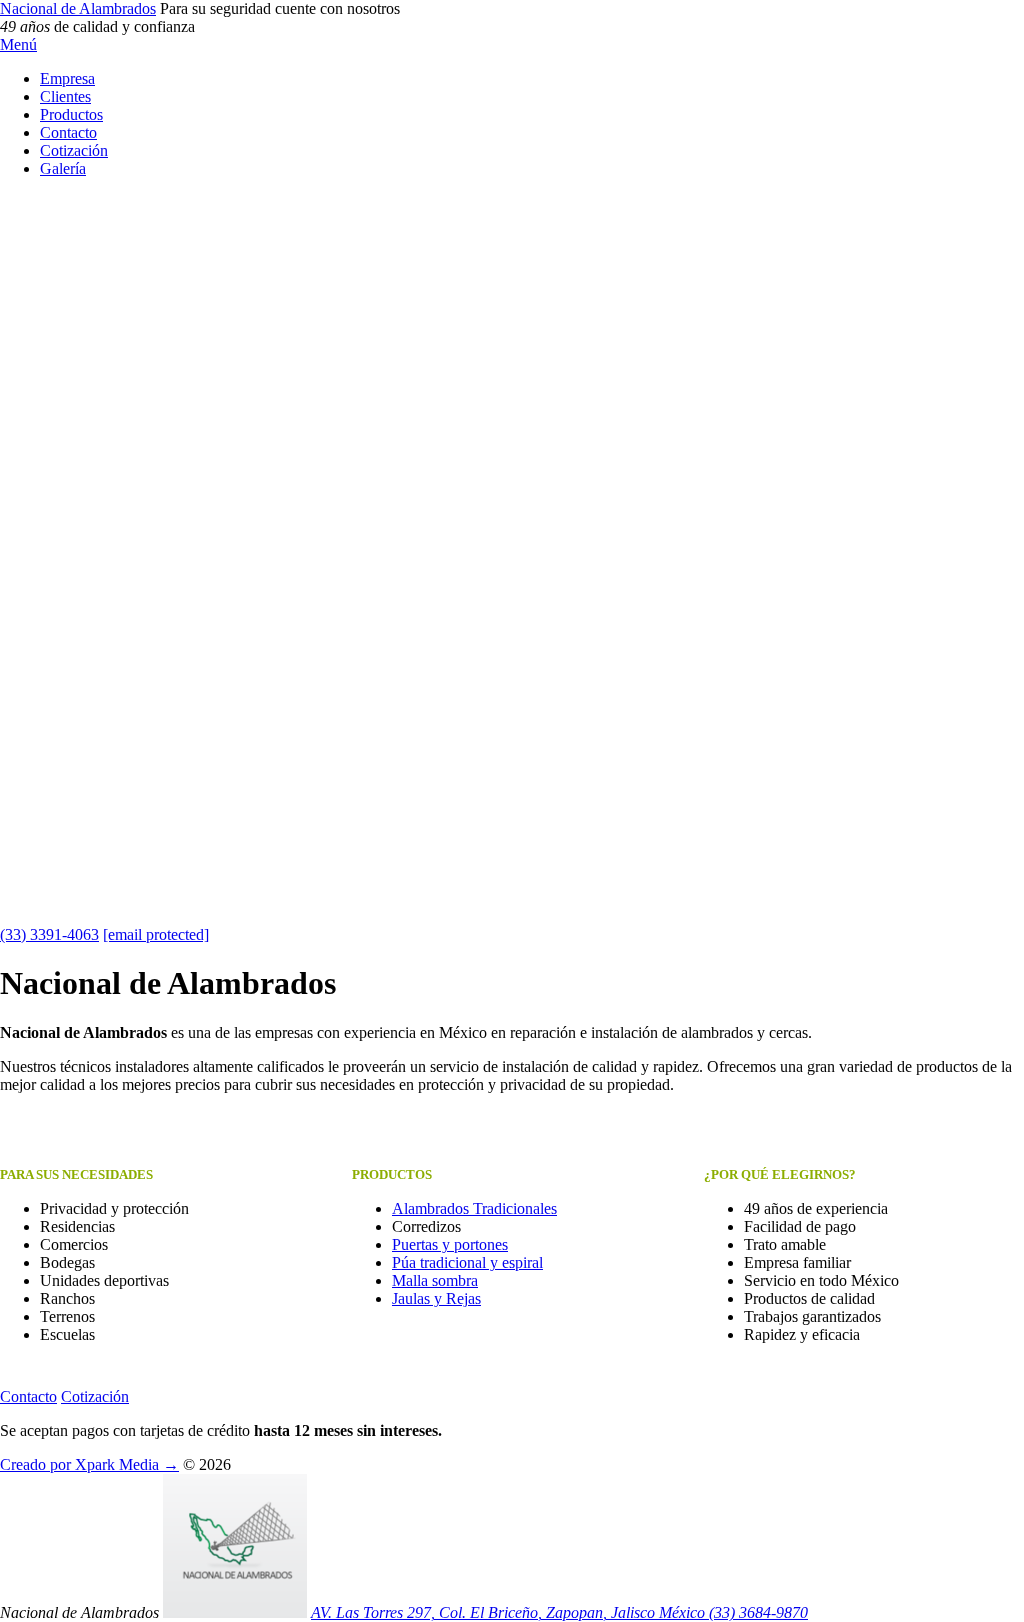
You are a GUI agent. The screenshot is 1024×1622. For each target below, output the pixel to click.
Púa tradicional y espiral (467, 1262)
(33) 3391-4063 (49, 934)
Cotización (74, 150)
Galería (63, 168)
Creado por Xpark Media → (89, 1464)
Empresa (67, 78)
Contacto (68, 132)
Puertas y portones (450, 1244)
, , (508, 1612)
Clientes (65, 96)
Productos (71, 114)
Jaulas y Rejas (436, 1298)
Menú (18, 44)
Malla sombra (435, 1280)
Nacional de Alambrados (78, 8)
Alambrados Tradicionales (474, 1208)
